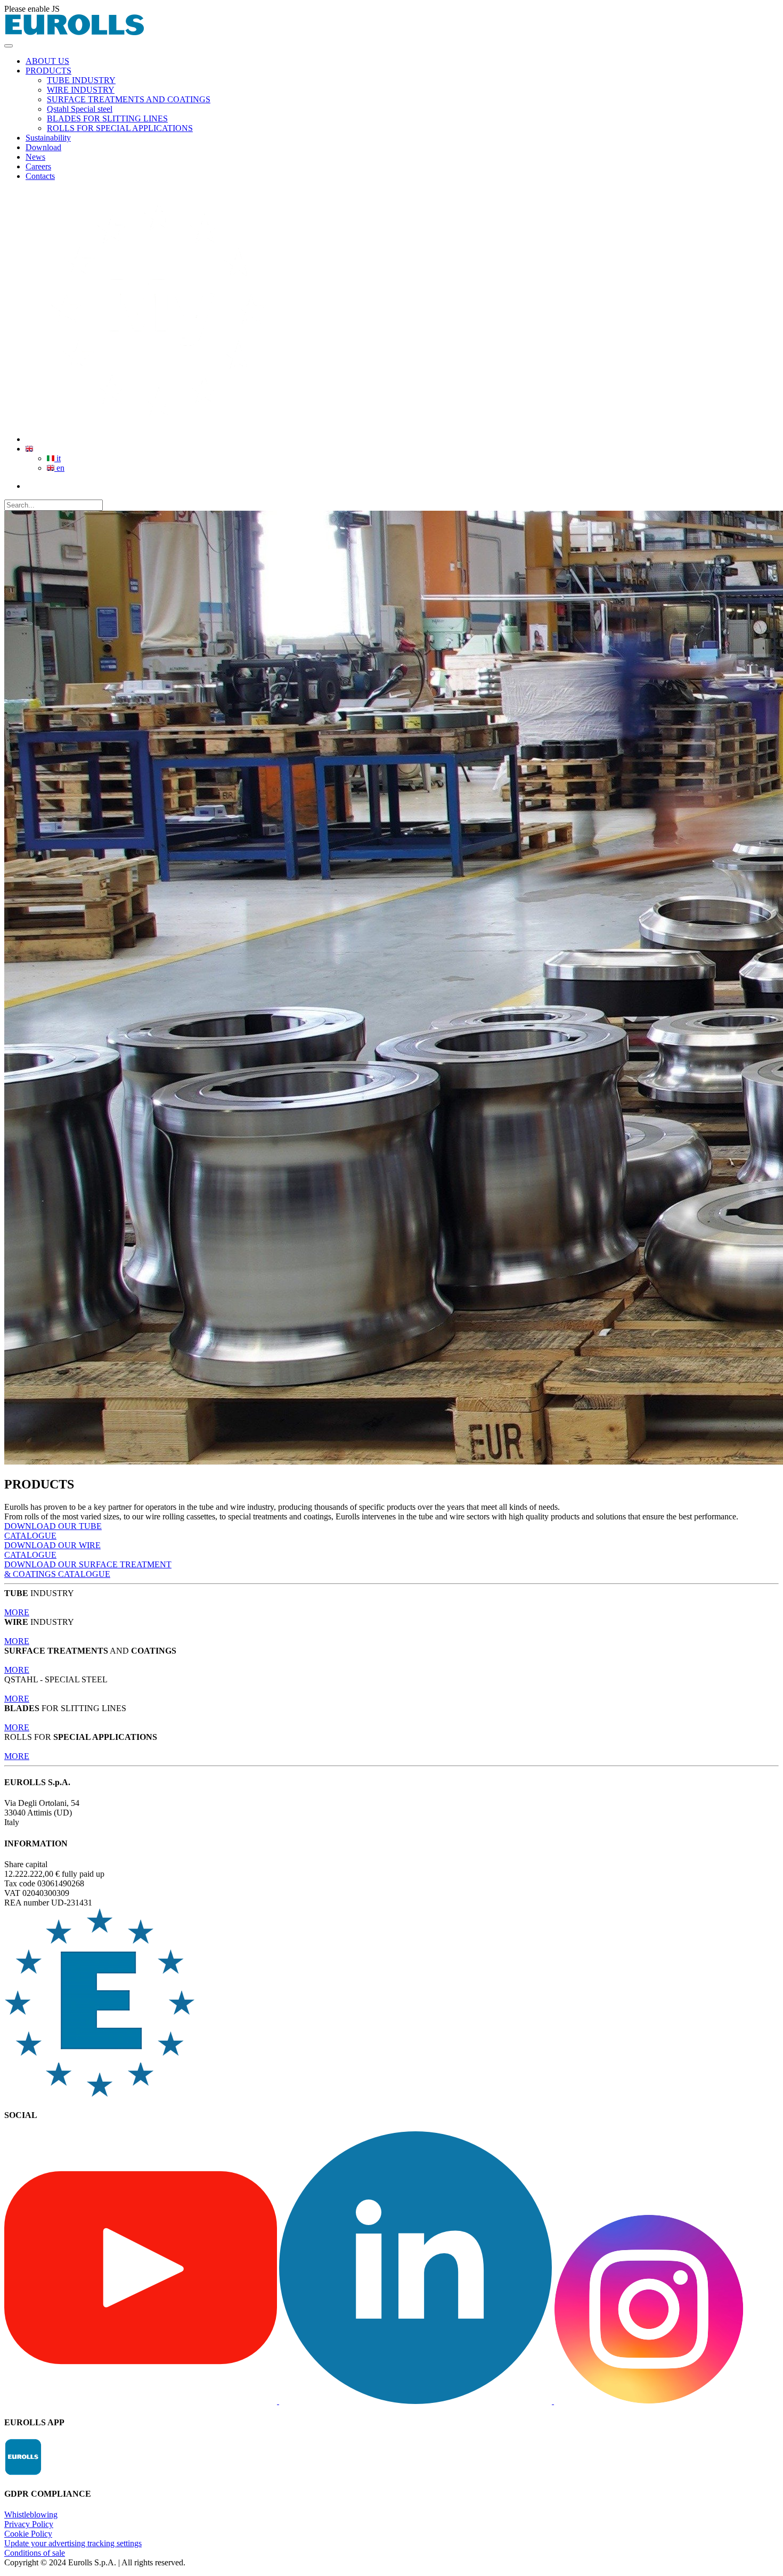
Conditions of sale (35, 2553)
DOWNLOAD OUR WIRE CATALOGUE (52, 1550)
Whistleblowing (31, 2514)
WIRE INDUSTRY (81, 90)
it (58, 458)
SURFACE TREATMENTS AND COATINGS (129, 99)
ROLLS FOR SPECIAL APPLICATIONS (120, 128)
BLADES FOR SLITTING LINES (107, 118)
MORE (17, 1612)
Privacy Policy (29, 2524)
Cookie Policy (28, 2534)
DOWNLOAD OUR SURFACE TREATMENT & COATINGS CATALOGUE (88, 1569)
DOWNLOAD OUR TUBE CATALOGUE (53, 1531)
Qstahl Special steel (80, 109)
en (59, 468)
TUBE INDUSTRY (81, 80)
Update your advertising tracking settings (73, 2543)
